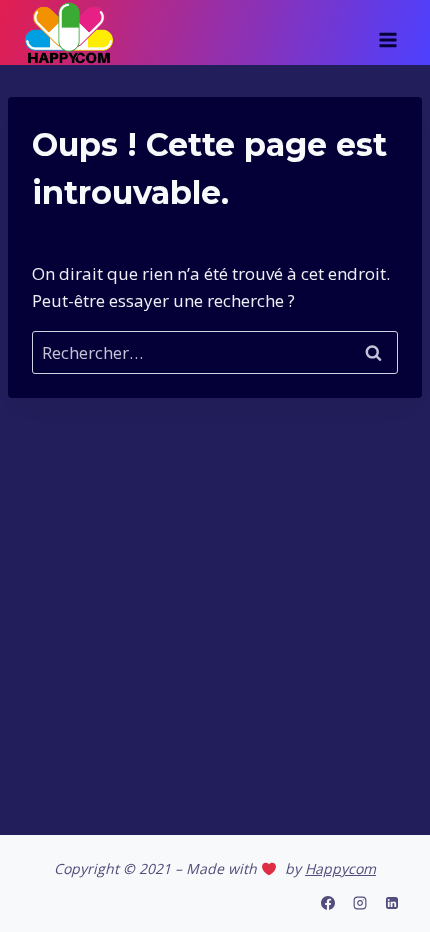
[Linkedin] (392, 903)
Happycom (340, 868)
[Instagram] (360, 903)
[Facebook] (328, 903)
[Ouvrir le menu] (387, 33)
